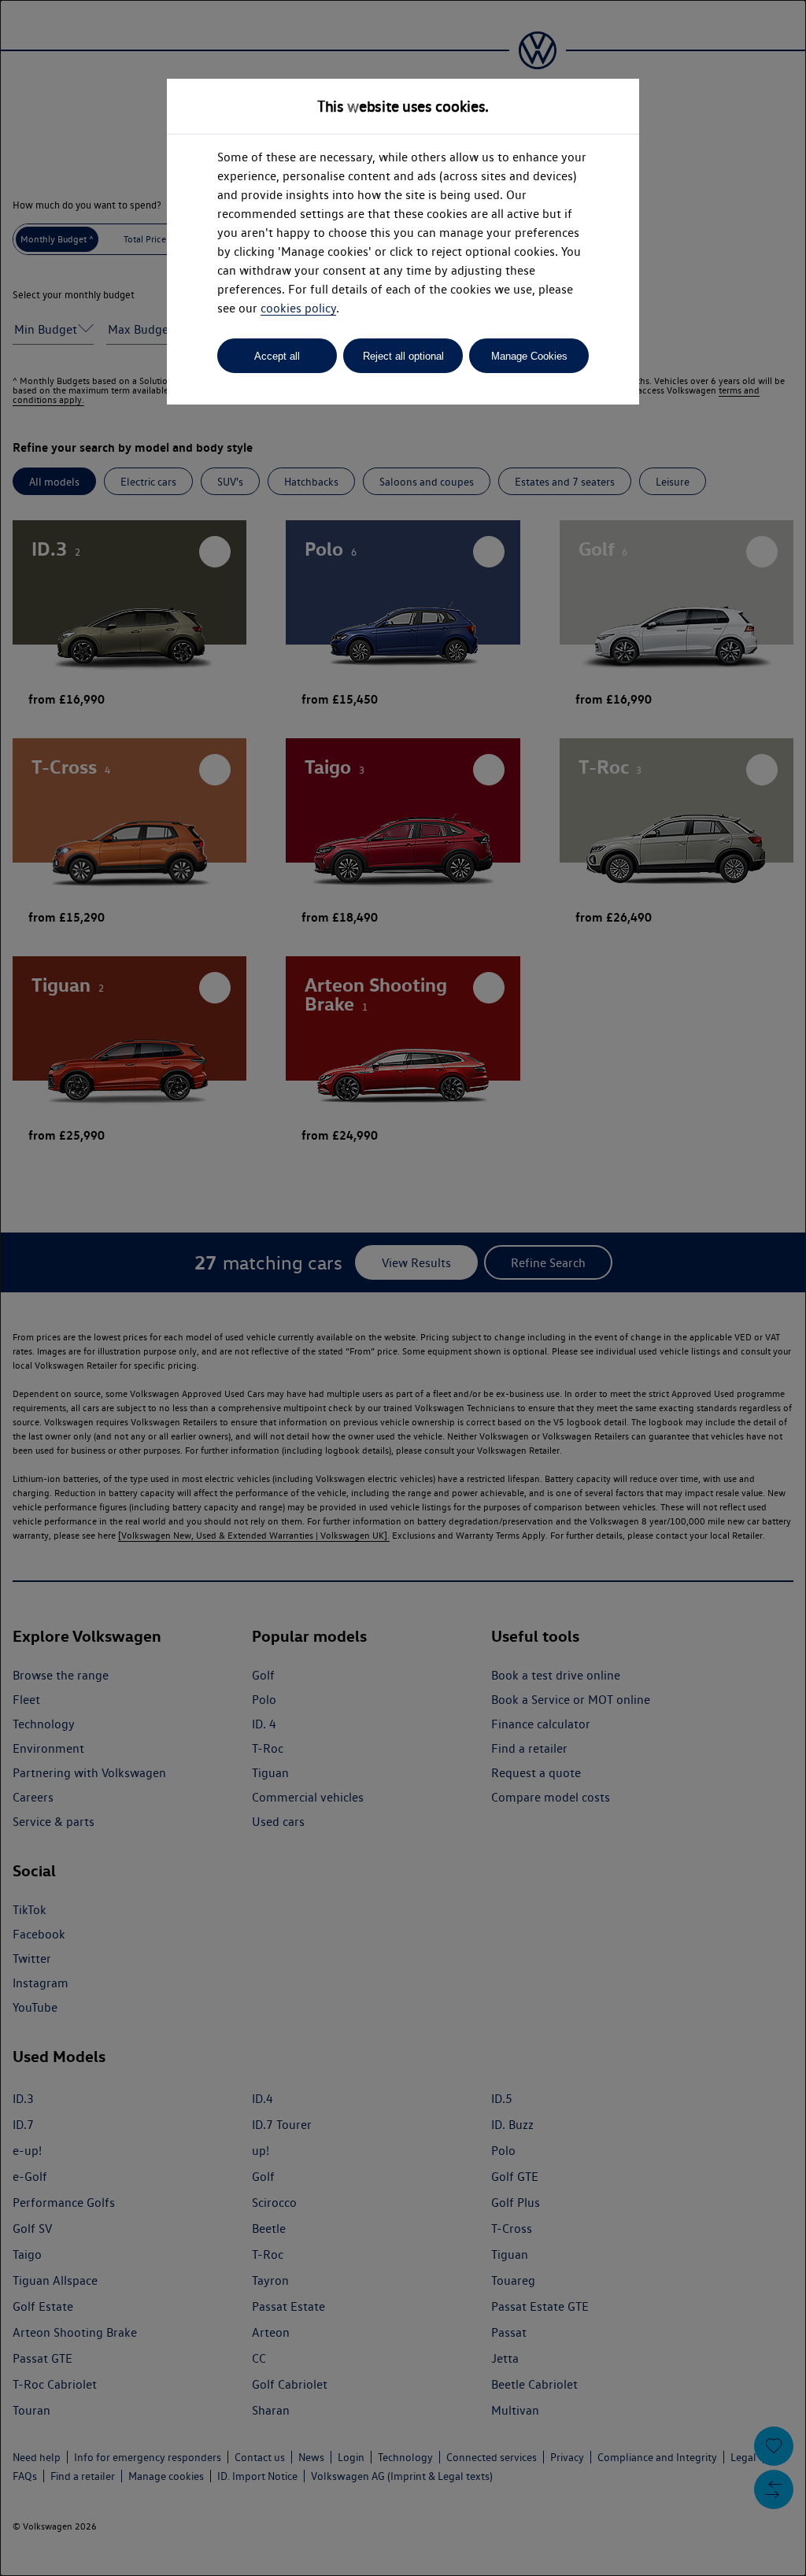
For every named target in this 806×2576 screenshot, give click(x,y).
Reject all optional (403, 356)
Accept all (277, 356)
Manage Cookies (529, 356)
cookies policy (298, 308)
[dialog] (403, 1288)
